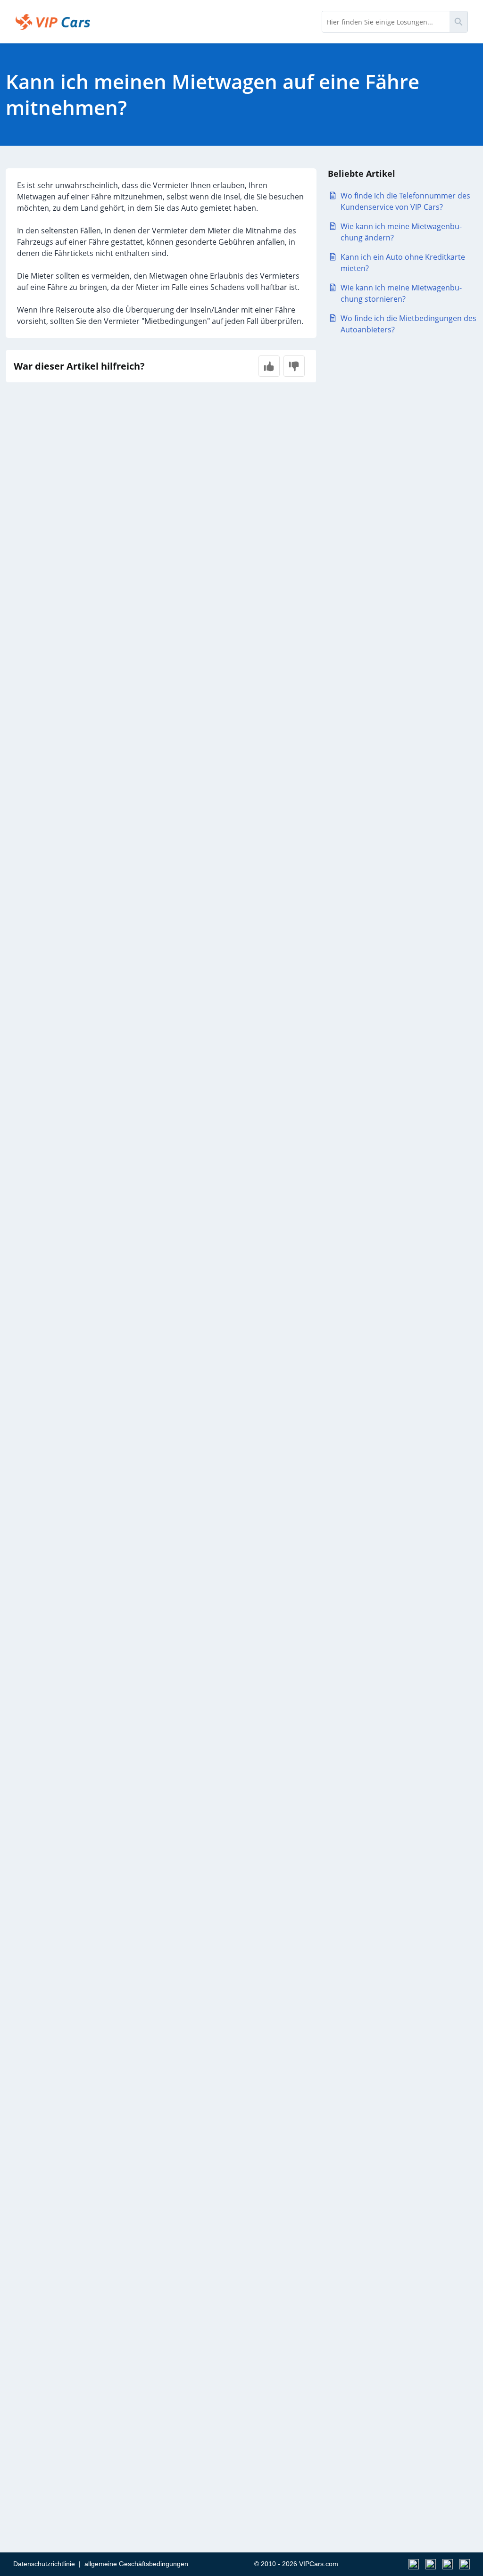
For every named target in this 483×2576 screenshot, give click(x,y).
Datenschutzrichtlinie (44, 2564)
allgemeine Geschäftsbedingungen (136, 2564)
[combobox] (386, 22)
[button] (269, 366)
